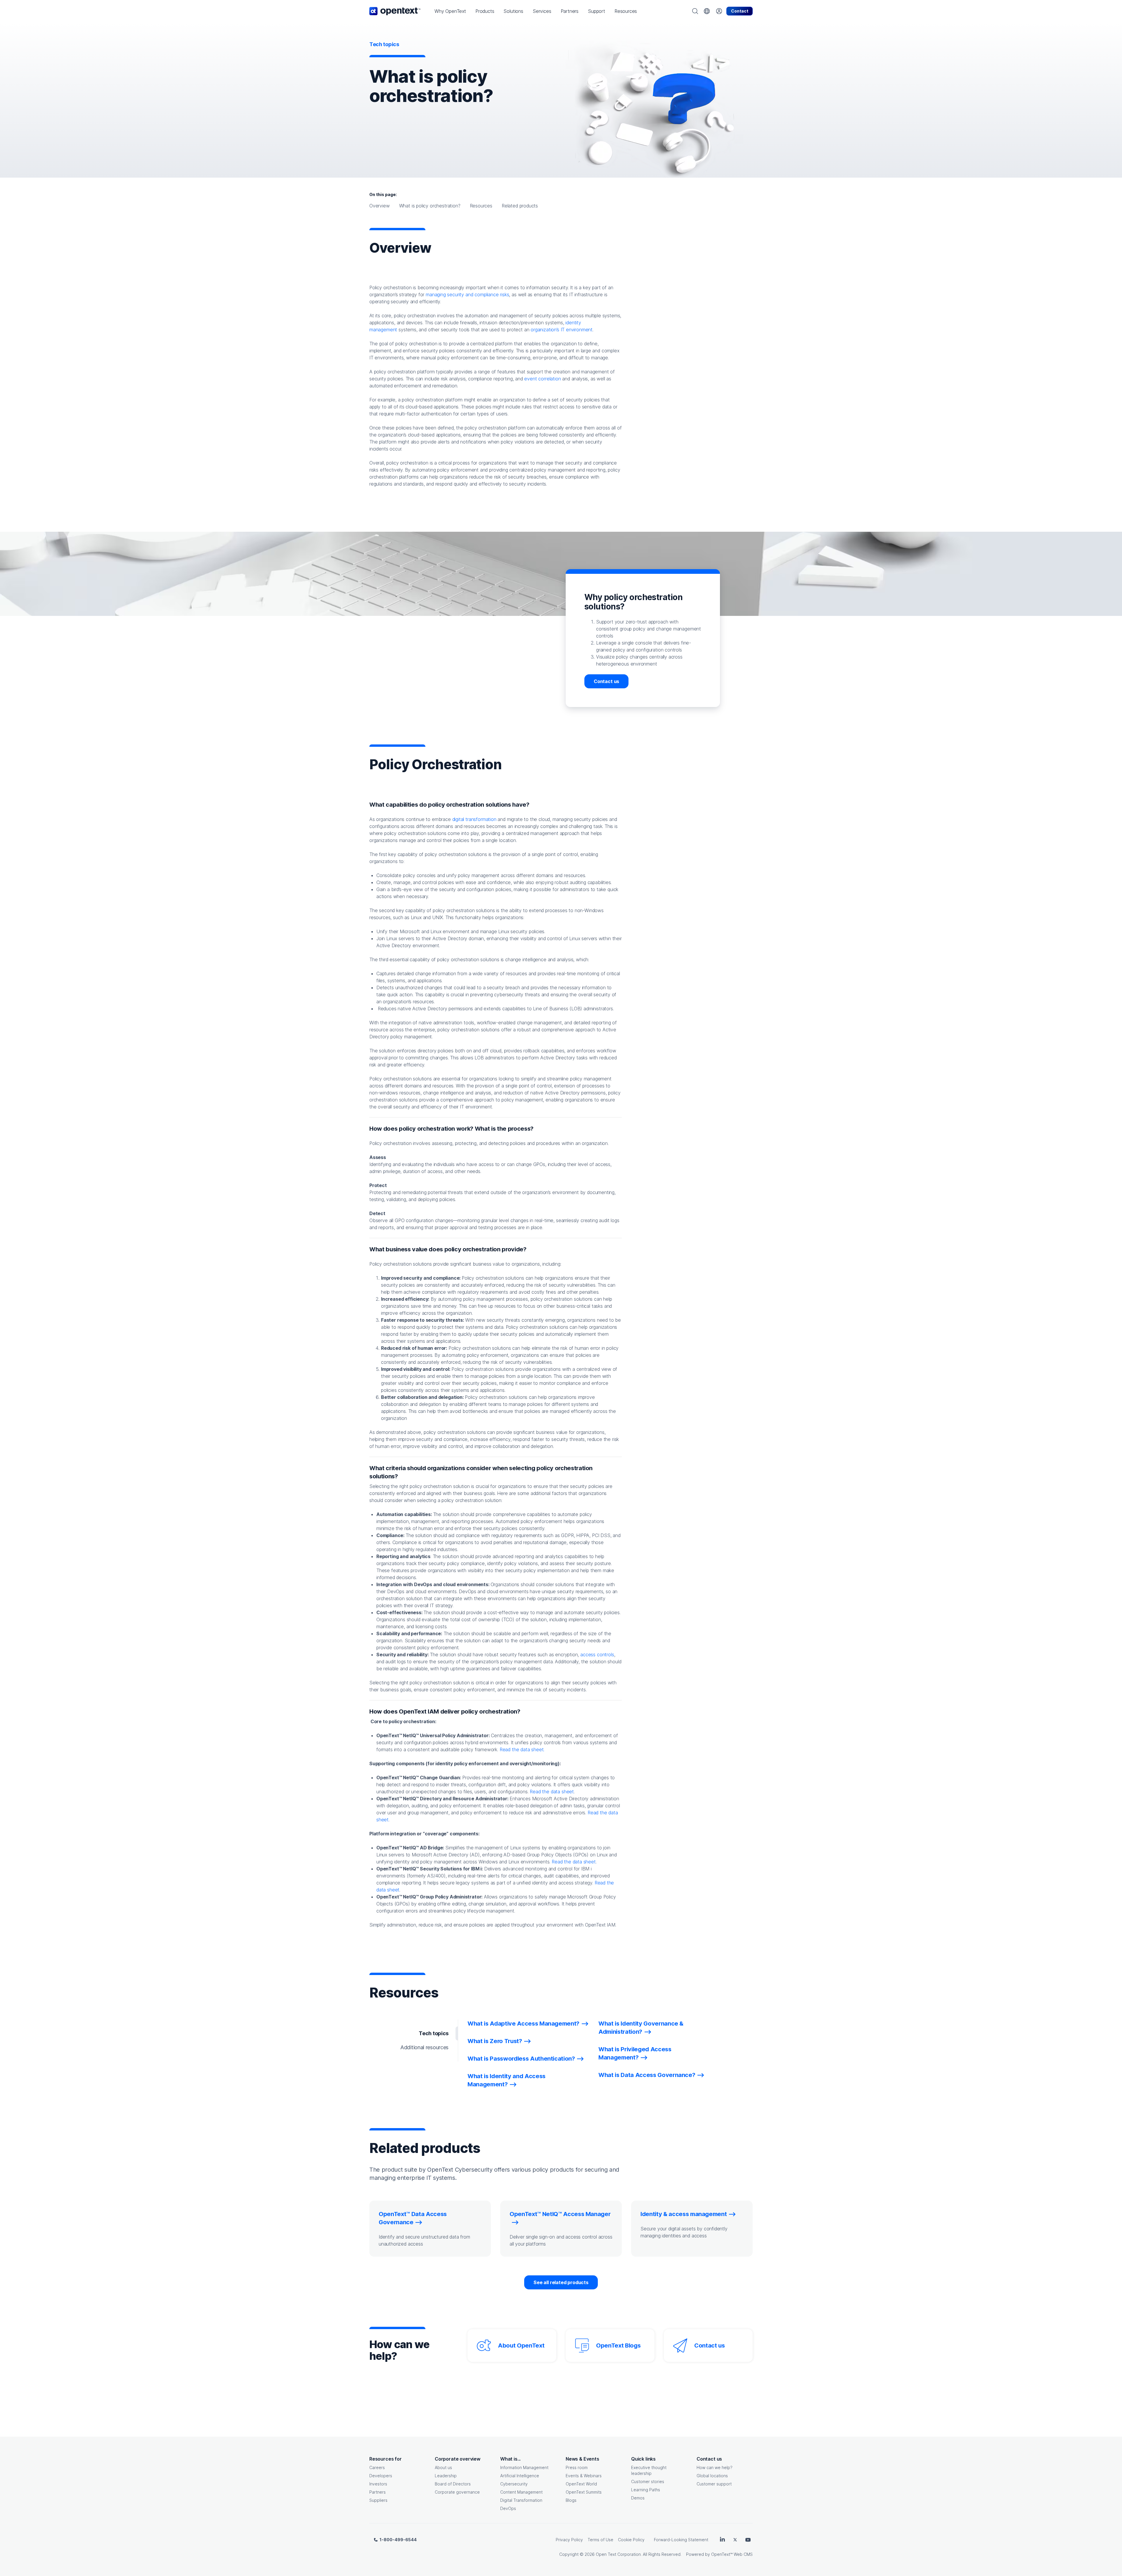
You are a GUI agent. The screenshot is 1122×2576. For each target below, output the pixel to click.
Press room (577, 2467)
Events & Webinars (584, 2476)
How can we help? (715, 2467)
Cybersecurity (514, 2484)
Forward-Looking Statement (681, 2540)
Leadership (446, 2476)
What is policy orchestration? (430, 206)
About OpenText (521, 2345)
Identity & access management (684, 2214)
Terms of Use (600, 2540)
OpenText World (581, 2484)
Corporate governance (457, 2492)
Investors (378, 2484)
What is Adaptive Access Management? (523, 2024)
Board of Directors (453, 2484)
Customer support (714, 2484)
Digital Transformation (521, 2500)
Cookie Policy (631, 2540)
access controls (597, 1655)
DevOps (508, 2508)
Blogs (571, 2500)
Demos (638, 2498)
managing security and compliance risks (467, 295)
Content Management (521, 2492)
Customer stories (648, 2481)
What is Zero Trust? (495, 2041)
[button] (450, 11)
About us (443, 2467)
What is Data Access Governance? (647, 2075)
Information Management (524, 2467)
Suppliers (378, 2500)
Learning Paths (646, 2490)
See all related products (561, 2282)
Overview (380, 206)
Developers (381, 2476)
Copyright (569, 2554)
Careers (377, 2467)
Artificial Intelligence (520, 2476)
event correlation (542, 379)
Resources (481, 206)
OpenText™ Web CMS (732, 2554)
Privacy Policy (569, 2540)
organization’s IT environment (562, 330)
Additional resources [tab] (424, 2047)
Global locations (712, 2476)
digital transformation (474, 819)
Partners (378, 2492)
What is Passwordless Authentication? (521, 2059)
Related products (520, 206)
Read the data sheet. (522, 1749)
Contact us (606, 681)
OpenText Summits (584, 2492)
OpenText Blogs (618, 2345)
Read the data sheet (552, 1792)
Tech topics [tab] (434, 2033)
